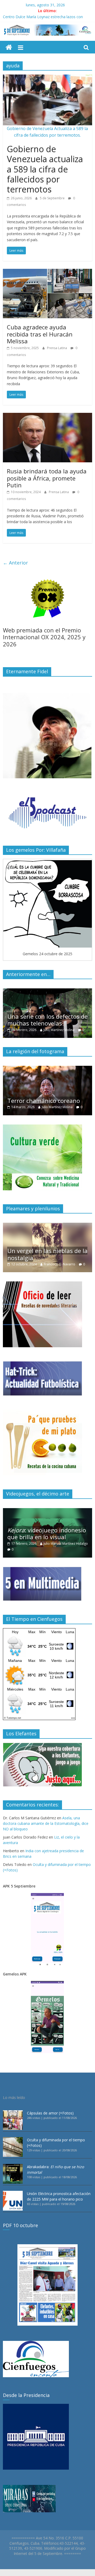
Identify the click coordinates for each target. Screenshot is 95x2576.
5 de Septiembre (53, 198)
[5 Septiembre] (9, 48)
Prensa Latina (57, 348)
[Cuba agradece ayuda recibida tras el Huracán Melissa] (47, 272)
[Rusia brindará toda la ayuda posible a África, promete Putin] (47, 416)
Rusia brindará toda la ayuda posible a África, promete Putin (47, 478)
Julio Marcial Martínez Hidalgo (66, 1544)
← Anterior (15, 563)
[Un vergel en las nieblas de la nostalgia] (47, 1225)
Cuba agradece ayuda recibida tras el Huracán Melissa (40, 334)
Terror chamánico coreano (44, 1101)
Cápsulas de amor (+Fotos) (50, 2113)
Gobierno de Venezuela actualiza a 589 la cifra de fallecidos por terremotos (45, 169)
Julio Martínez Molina (59, 1030)
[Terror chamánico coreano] (47, 1069)
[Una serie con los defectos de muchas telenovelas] (47, 991)
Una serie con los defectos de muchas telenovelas (47, 1020)
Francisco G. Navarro (60, 1264)
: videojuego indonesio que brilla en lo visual (47, 1533)
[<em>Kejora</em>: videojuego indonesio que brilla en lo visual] (47, 1511)
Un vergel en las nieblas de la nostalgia (47, 1254)
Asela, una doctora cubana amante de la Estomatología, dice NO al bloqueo (46, 1823)
